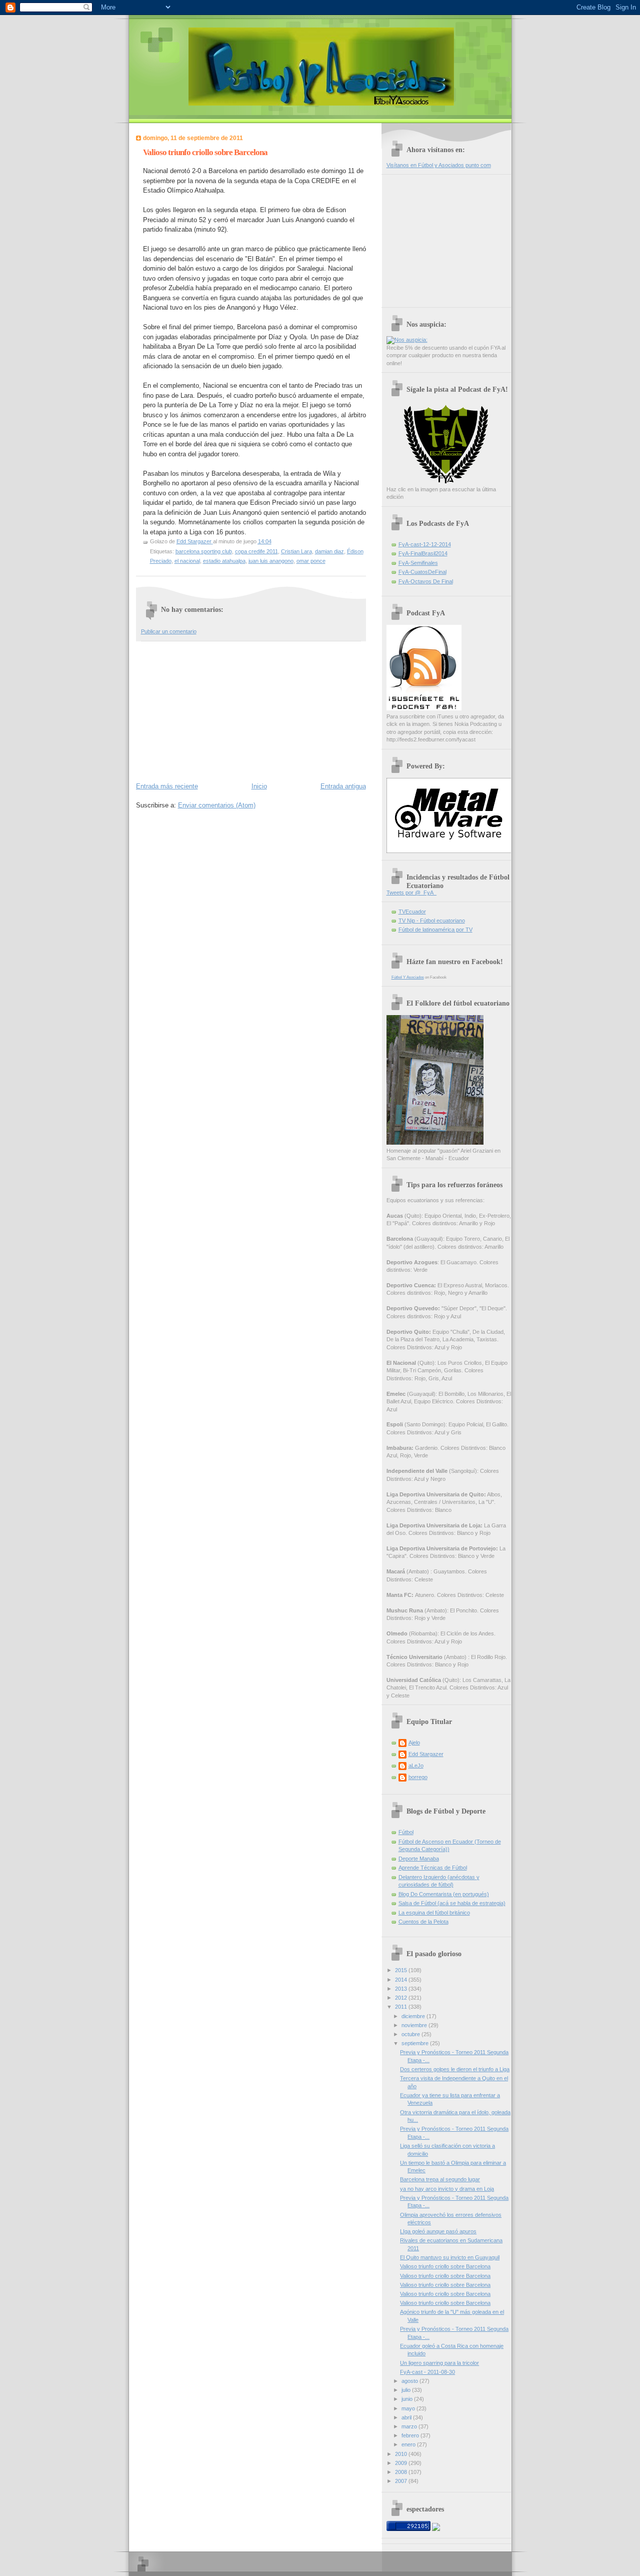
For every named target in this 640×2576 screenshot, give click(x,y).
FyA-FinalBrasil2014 (423, 553)
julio (407, 2390)
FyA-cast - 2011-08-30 (427, 2372)
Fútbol (406, 1832)
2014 (402, 1980)
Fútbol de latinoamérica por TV (435, 930)
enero (409, 2444)
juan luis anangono (271, 561)
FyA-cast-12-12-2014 (425, 544)
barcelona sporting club (204, 551)
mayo (409, 2408)
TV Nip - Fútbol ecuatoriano (432, 921)
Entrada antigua (343, 786)
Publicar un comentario (169, 631)
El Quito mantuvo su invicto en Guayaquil (450, 2257)
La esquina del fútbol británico (434, 1913)
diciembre (414, 2016)
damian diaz (329, 551)
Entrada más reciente (167, 786)
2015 (402, 1970)
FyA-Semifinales (418, 563)
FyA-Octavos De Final (426, 581)
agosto (410, 2381)
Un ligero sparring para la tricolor (439, 2363)
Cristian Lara (296, 551)
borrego (418, 1777)
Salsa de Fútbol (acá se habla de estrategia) (452, 1903)
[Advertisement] (211, 709)
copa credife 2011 (256, 551)
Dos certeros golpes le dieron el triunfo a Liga (455, 2069)
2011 (402, 2007)
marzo (410, 2426)
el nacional (187, 561)
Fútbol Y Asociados (408, 977)
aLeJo (416, 1766)
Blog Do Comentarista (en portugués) (444, 1894)
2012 (402, 1998)
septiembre (416, 2043)
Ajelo (414, 1743)
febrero (411, 2435)
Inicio (259, 786)
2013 (402, 1989)
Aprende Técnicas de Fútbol (433, 1868)
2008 (402, 2472)
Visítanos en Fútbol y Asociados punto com (439, 165)
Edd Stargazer (426, 1754)
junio (408, 2399)
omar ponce (311, 561)
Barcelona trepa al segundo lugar (440, 2179)
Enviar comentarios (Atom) (217, 805)
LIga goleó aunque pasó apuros (438, 2231)
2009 (402, 2463)
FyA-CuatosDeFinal (422, 572)
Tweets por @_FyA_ (411, 893)
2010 (402, 2454)
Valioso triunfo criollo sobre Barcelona (445, 2266)
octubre (411, 2034)
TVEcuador (412, 912)
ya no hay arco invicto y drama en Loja (447, 2189)
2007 (402, 2481)
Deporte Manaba (419, 1859)
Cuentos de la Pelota (423, 1922)
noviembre (415, 2025)
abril (407, 2417)
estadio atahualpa (224, 561)
